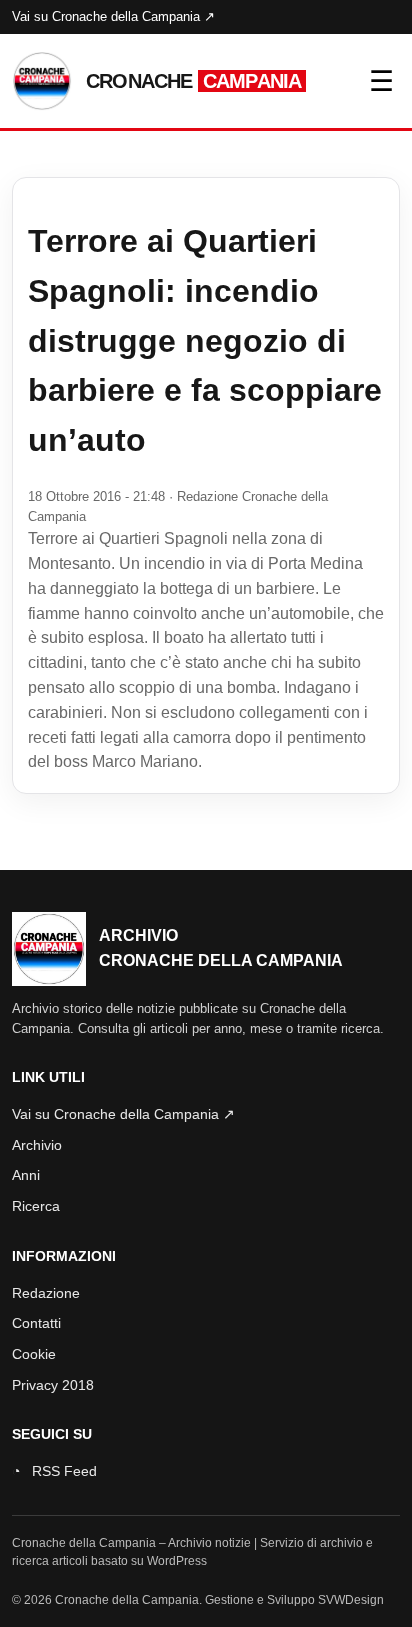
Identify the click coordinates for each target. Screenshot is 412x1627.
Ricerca (36, 1206)
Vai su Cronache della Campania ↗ (113, 16)
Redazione (46, 1293)
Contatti (36, 1323)
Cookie (34, 1354)
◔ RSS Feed (54, 1471)
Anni (26, 1175)
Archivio (37, 1145)
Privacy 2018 (53, 1385)
